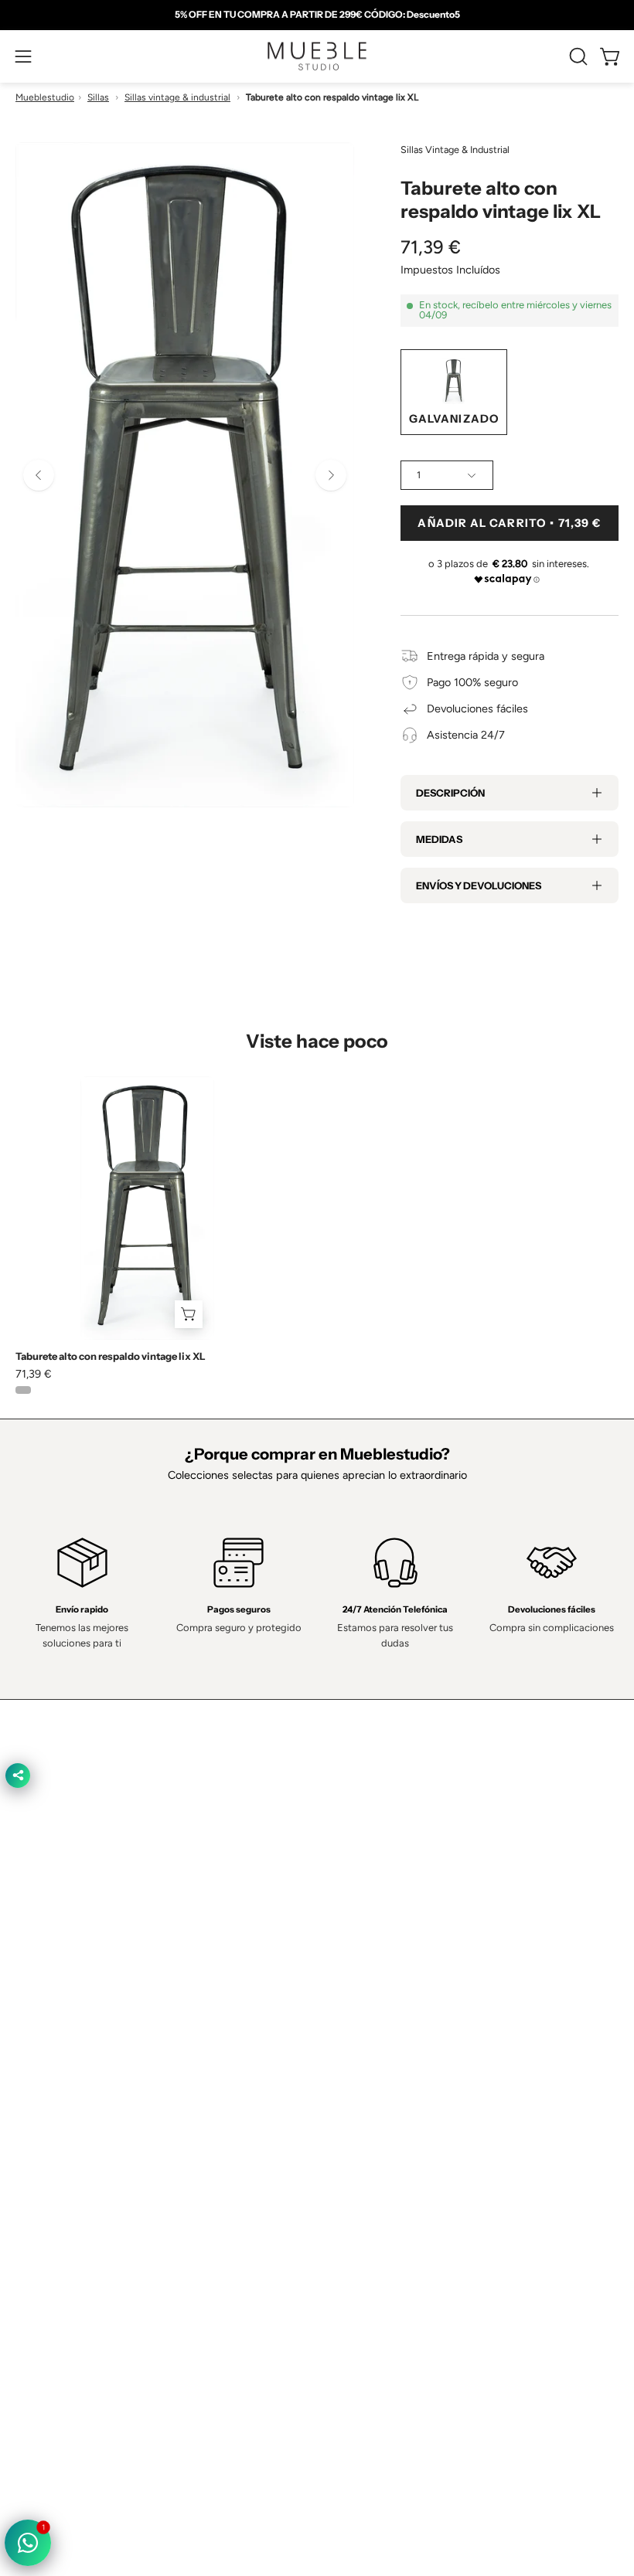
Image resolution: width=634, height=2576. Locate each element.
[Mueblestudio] (317, 56)
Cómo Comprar (370, 2020)
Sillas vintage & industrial (177, 97)
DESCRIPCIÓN (450, 793)
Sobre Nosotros (372, 1951)
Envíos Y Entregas (377, 1997)
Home (348, 1929)
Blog (343, 2066)
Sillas (98, 97)
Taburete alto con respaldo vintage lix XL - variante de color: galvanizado (23, 1390)
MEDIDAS (439, 839)
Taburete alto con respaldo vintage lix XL (111, 1356)
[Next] (331, 475)
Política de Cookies (62, 2186)
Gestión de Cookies (64, 2209)
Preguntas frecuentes (386, 2043)
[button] (577, 56)
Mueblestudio (45, 97)
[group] (317, 15)
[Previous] (39, 475)
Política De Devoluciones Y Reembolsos (113, 2255)
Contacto (355, 1974)
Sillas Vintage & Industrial (455, 150)
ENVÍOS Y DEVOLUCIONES (479, 885)
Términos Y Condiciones (75, 2163)
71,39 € (34, 1374)
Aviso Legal (43, 2231)
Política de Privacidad (67, 2139)
